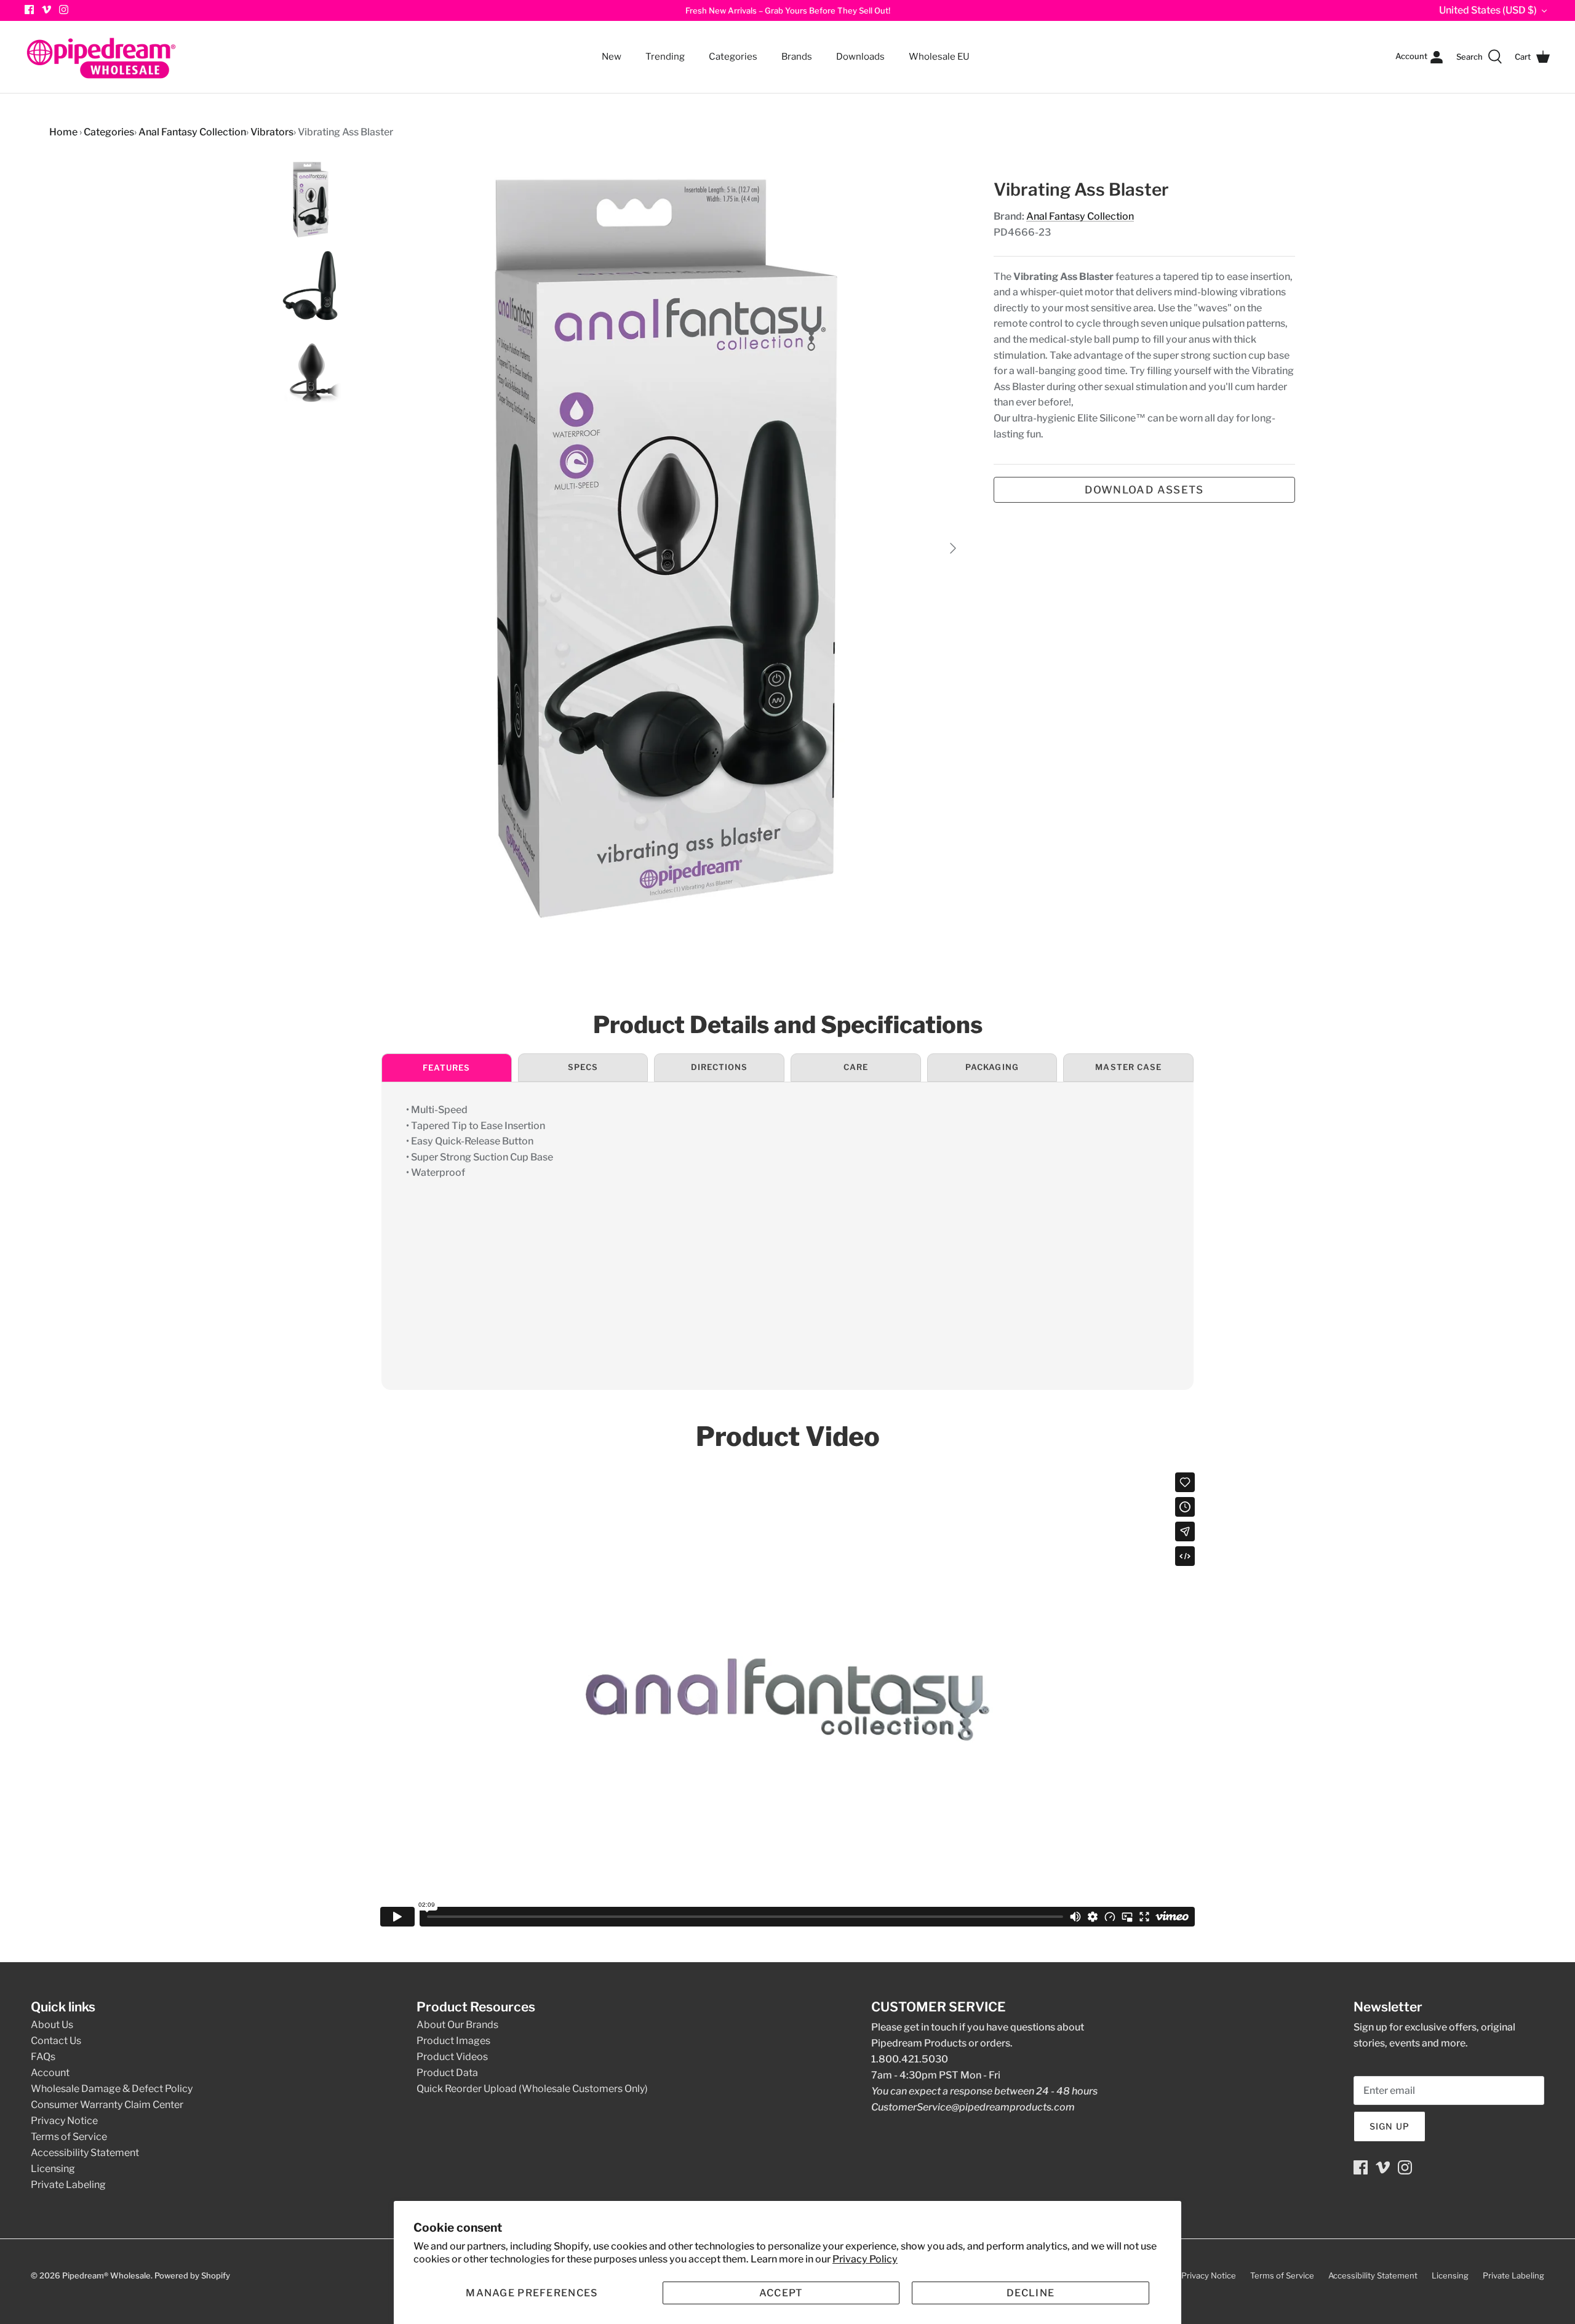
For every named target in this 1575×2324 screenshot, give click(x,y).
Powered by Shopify (192, 2275)
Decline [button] (1031, 2293)
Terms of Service (69, 2137)
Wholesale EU (939, 57)
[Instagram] (64, 10)
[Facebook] (1361, 2167)
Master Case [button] (1128, 1067)
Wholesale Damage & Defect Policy (112, 2089)
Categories (728, 49)
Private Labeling (68, 2185)
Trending (665, 57)
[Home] (102, 57)
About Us (52, 2025)
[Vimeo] (46, 10)
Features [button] (446, 1068)
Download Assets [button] (1144, 490)
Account (50, 2073)
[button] (532, 2293)
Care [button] (856, 1067)
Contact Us (56, 2041)
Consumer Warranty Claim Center (107, 2105)
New (612, 57)
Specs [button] (583, 1067)
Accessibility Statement (85, 2153)
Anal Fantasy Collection (192, 132)
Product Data (447, 2073)
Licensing (53, 2169)
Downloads (860, 57)
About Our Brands (457, 2025)
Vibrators (272, 132)
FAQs (43, 2057)
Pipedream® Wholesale (106, 2275)
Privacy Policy (865, 2259)
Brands (797, 57)
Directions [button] (719, 1067)
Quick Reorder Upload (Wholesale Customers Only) (532, 2089)
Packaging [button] (992, 1067)
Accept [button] (781, 2293)
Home (63, 132)
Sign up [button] (1390, 2126)
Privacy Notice (64, 2121)
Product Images (453, 2041)
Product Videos (452, 2057)
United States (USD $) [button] (1488, 10)
